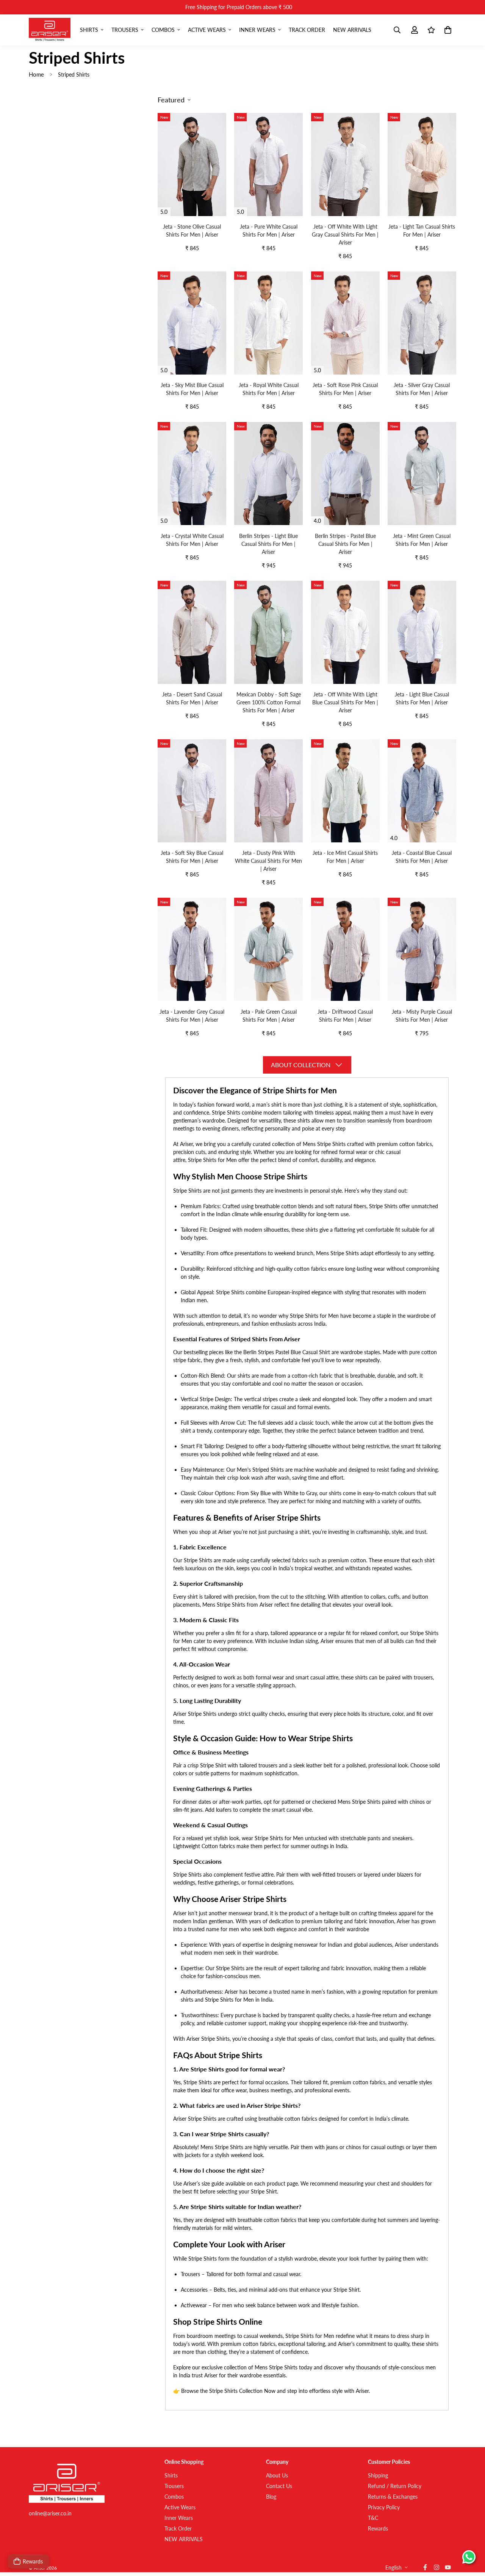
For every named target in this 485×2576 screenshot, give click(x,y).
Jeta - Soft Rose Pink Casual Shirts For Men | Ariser (345, 389)
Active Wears (207, 30)
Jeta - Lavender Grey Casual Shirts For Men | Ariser (192, 1016)
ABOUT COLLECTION (301, 1065)
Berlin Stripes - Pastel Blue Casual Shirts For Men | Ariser (345, 544)
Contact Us (279, 2486)
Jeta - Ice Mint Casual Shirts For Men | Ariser (345, 857)
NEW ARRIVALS (352, 30)
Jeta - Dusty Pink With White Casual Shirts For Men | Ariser (268, 861)
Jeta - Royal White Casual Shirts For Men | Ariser (269, 389)
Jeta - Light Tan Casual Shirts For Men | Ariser (422, 230)
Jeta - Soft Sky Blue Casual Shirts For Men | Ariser (192, 857)
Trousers (125, 30)
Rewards (378, 2528)
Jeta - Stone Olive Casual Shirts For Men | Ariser (192, 230)
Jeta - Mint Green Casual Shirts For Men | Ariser (422, 540)
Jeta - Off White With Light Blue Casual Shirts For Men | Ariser (345, 702)
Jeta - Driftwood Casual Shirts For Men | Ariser (345, 1016)
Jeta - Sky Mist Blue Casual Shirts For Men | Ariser (192, 389)
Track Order (307, 30)
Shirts (89, 30)
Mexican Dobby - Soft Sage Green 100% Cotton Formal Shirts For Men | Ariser (269, 702)
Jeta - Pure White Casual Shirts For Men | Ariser (269, 230)
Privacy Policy (384, 2507)
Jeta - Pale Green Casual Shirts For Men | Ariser (269, 1016)
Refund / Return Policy (395, 2486)
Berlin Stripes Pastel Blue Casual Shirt (287, 1352)
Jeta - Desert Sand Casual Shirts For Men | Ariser (192, 698)
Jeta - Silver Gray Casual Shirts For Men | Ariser (422, 389)
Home (36, 74)
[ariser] (50, 30)
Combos (163, 30)
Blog (271, 2497)
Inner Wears (257, 30)
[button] (447, 30)
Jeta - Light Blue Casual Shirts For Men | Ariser (422, 698)
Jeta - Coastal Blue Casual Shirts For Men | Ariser (422, 857)
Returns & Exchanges (393, 2497)
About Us (277, 2475)
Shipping (378, 2475)
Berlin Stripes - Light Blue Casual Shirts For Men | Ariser (268, 544)
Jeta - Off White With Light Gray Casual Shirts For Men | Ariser (345, 234)
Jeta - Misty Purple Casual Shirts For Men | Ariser (422, 1016)
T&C (373, 2518)
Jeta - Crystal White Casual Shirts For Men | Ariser (192, 540)
